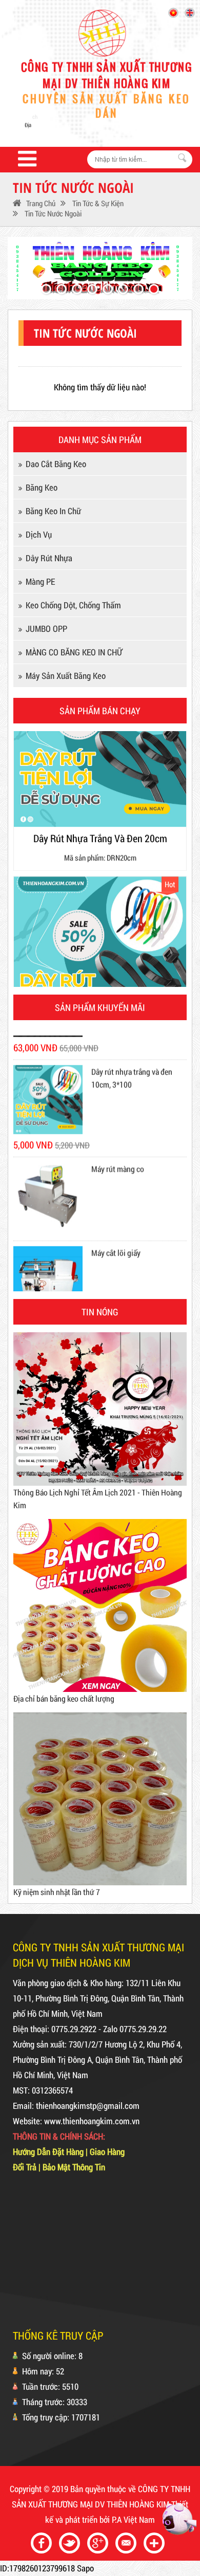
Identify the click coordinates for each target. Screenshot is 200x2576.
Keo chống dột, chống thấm (73, 605)
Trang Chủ (41, 203)
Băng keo (42, 487)
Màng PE (40, 581)
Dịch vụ (39, 534)
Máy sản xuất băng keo (66, 676)
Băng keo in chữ (53, 511)
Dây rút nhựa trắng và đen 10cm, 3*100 (132, 1050)
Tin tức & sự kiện (97, 203)
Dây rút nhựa (49, 558)
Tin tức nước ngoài (52, 213)
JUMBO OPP (46, 629)
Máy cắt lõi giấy (116, 1226)
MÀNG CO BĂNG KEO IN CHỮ (74, 652)
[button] (46, 289)
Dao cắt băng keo (56, 464)
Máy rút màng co (118, 1142)
